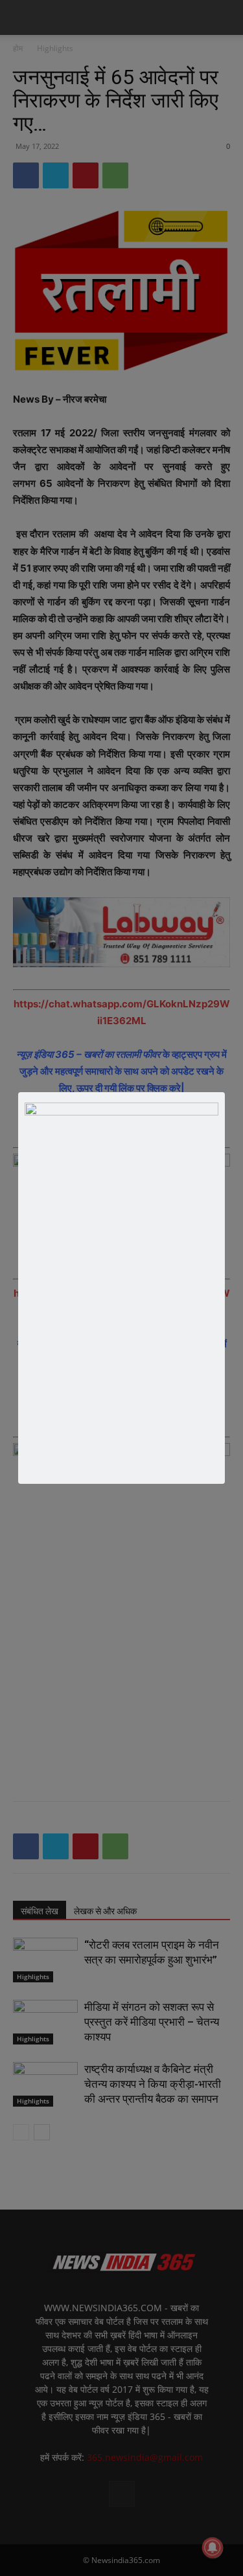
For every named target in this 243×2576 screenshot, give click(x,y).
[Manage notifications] (213, 2548)
